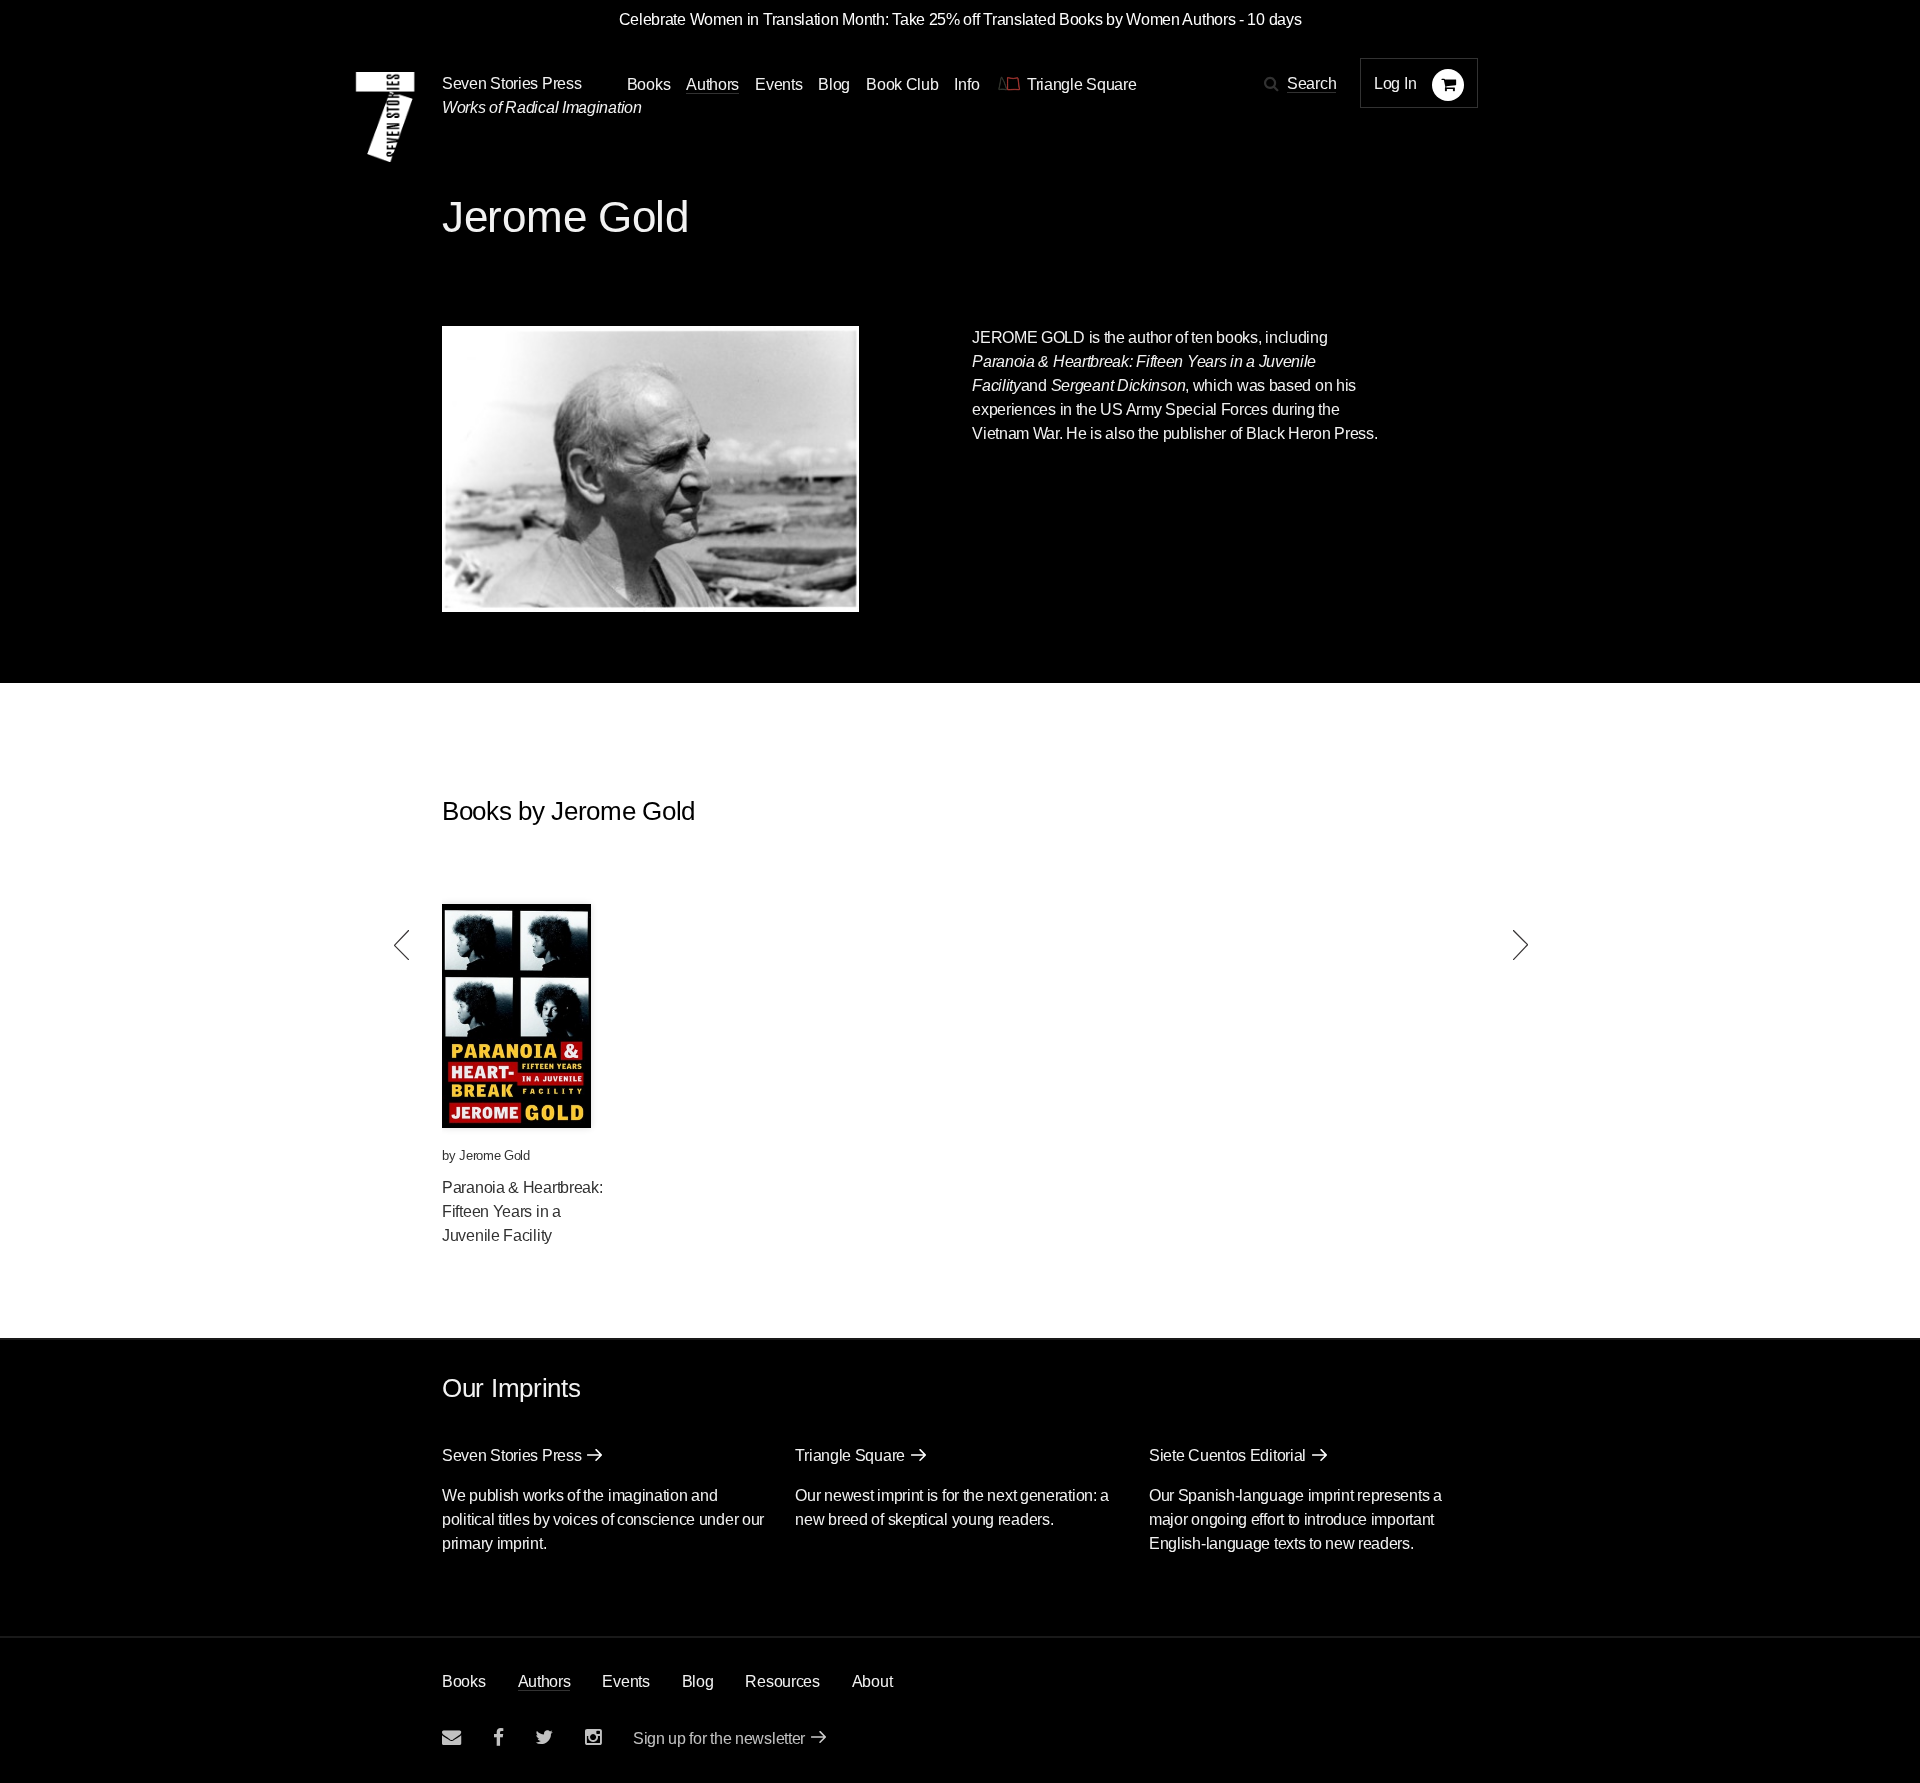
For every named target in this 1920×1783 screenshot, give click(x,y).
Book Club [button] (902, 84)
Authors (712, 84)
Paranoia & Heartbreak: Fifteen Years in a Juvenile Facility (522, 1211)
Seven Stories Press (511, 83)
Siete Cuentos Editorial (1227, 1455)
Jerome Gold (494, 1155)
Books (464, 1681)
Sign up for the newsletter (719, 1738)
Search (1311, 83)
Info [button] (966, 84)
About (872, 1681)
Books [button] (649, 84)
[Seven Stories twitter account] (544, 1737)
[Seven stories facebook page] (498, 1737)
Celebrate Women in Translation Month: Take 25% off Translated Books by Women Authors (927, 19)
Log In (1395, 83)
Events (778, 84)
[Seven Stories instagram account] (593, 1737)
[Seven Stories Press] (385, 117)
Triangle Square (850, 1455)
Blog (834, 84)
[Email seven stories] (451, 1737)
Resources (782, 1681)
